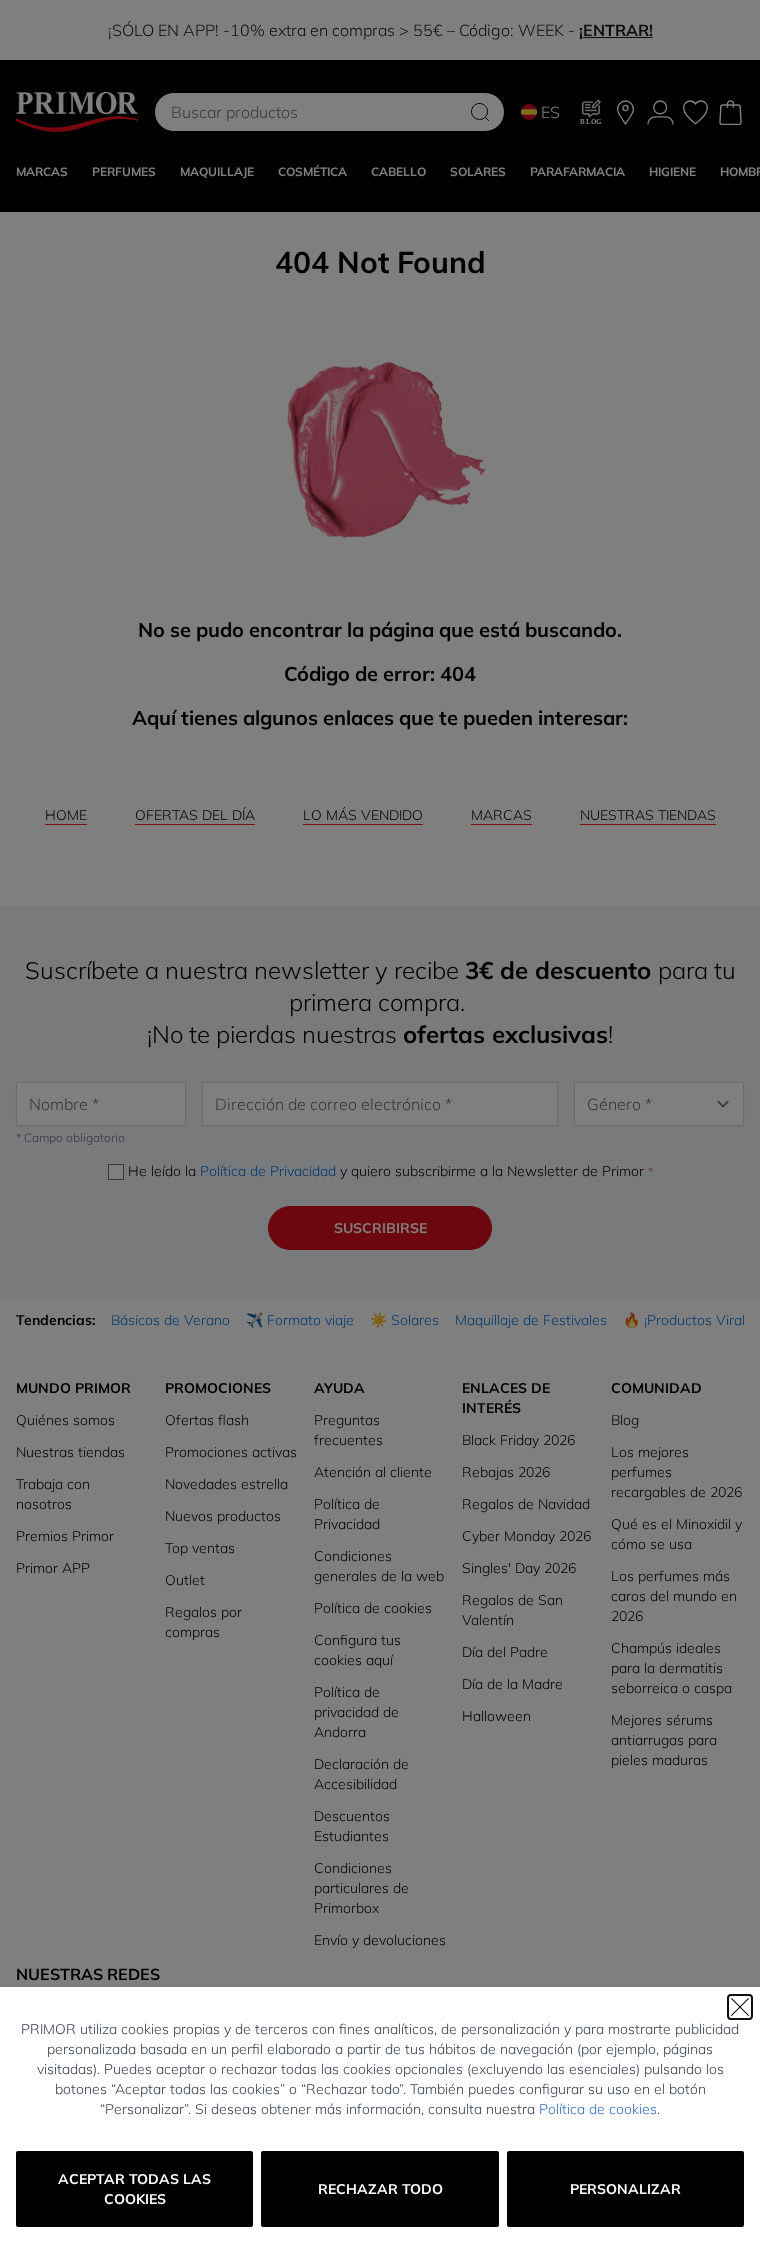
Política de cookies (598, 2109)
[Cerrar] (740, 2007)
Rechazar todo (380, 2189)
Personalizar (625, 2189)
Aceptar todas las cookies (134, 2189)
